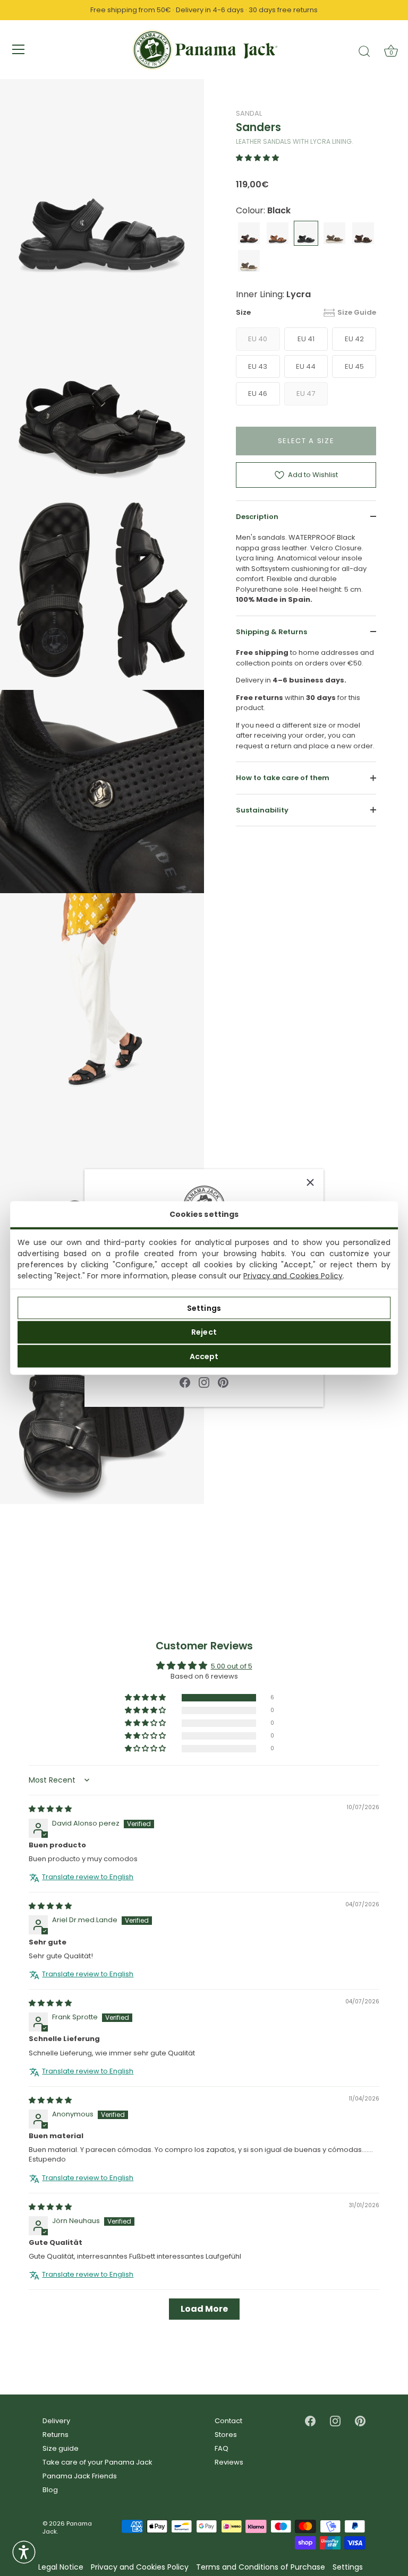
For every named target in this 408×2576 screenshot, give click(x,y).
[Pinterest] (223, 1382)
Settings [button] (348, 2567)
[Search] (364, 51)
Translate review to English (88, 1877)
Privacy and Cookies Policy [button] (140, 2567)
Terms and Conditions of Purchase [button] (261, 2567)
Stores (226, 2435)
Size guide (61, 2448)
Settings (204, 1308)
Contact (228, 2421)
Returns (56, 2435)
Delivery (56, 2421)
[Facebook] (185, 1382)
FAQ (222, 2448)
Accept (204, 1356)
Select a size (306, 441)
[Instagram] (204, 1382)
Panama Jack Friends (80, 2476)
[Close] (310, 1182)
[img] (50, 1809)
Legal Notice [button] (61, 2567)
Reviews (229, 2462)
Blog (50, 2490)
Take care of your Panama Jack (97, 2462)
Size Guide (357, 312)
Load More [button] (204, 2309)
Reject (204, 1332)
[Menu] (19, 49)
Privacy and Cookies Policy (293, 1276)
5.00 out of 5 (232, 1667)
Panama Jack (67, 2527)
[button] (257, 158)
